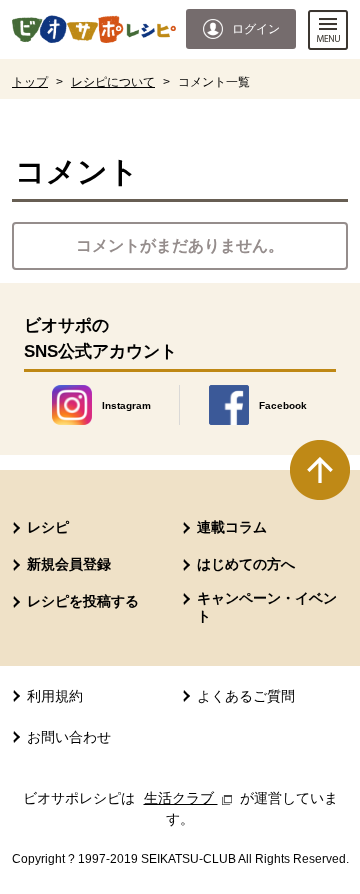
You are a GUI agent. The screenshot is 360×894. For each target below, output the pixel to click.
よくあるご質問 (246, 696)
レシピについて (113, 82)
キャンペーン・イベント (267, 607)
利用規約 (55, 696)
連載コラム (232, 527)
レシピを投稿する (83, 601)
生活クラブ (190, 798)
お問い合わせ (69, 737)
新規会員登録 (69, 564)
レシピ (48, 527)
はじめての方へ (246, 564)
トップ (30, 82)
